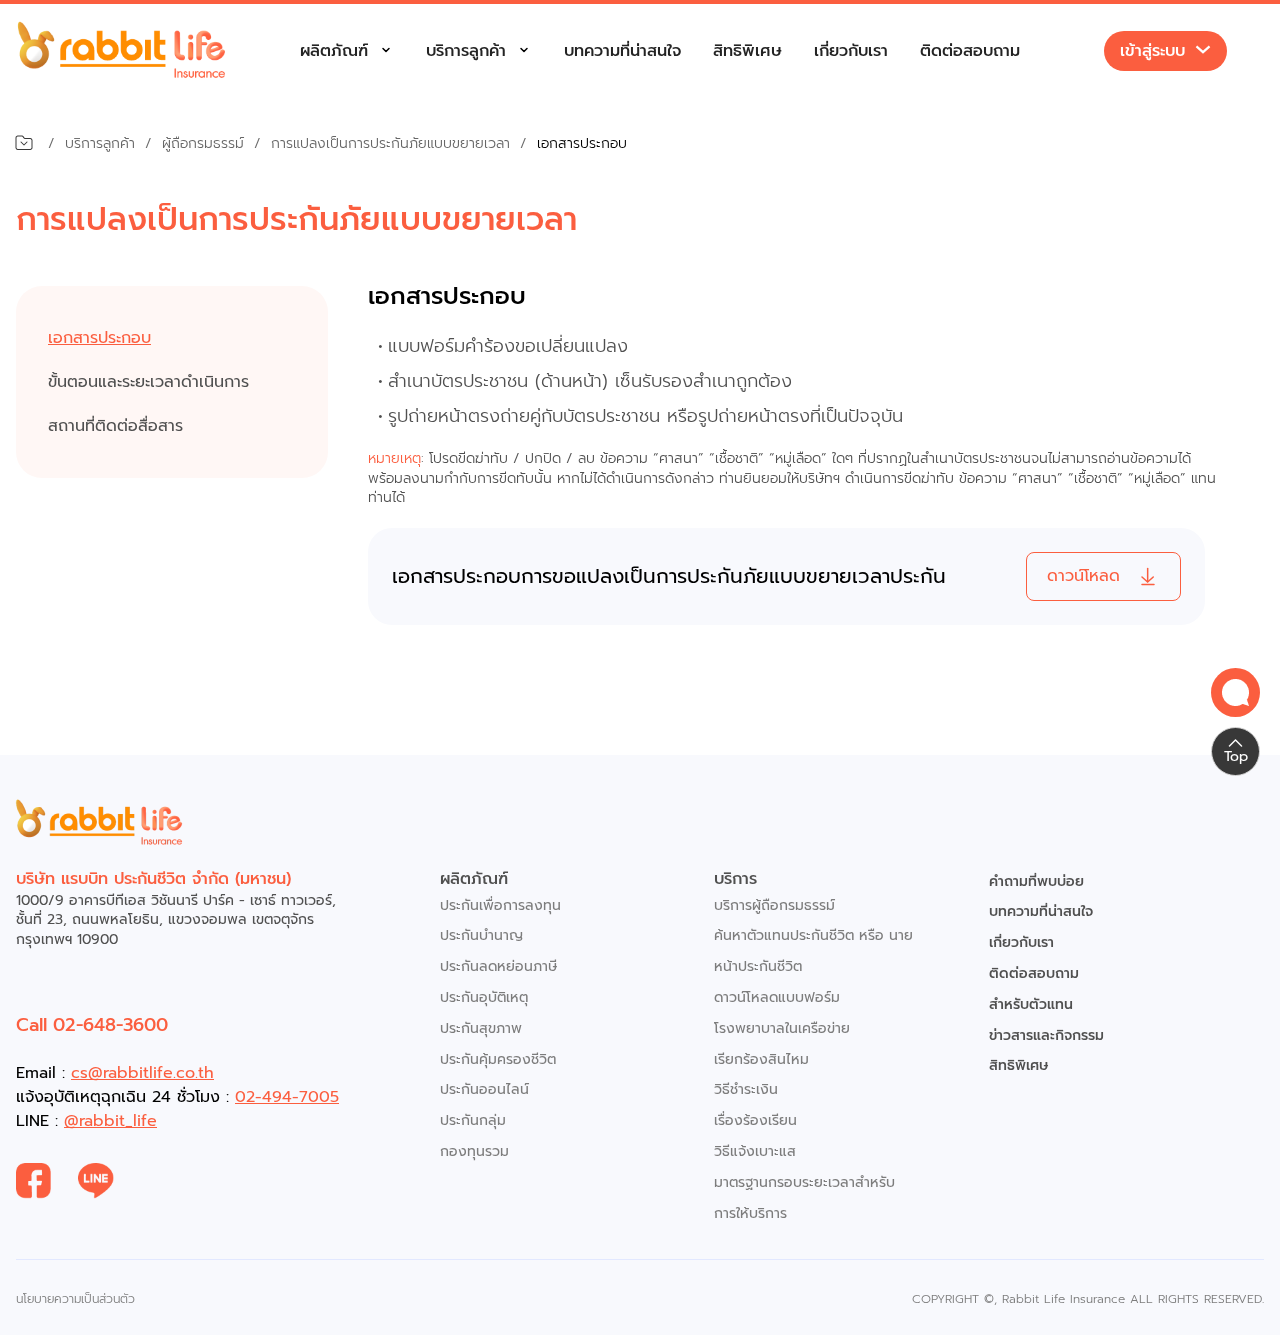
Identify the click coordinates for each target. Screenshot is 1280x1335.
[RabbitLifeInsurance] (47, 1181)
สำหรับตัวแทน (1031, 1004)
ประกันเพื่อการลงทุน (500, 905)
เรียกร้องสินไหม (761, 1059)
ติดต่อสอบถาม (970, 51)
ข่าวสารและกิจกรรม (1046, 1035)
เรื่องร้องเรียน (755, 1120)
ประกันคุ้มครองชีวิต (498, 1059)
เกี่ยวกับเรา (851, 51)
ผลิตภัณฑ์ (334, 51)
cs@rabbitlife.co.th (142, 1073)
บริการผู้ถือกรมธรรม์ (774, 905)
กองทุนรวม (474, 1151)
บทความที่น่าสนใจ (622, 51)
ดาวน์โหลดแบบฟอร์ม (777, 997)
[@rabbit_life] (109, 1181)
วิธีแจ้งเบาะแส (755, 1151)
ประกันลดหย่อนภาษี (498, 966)
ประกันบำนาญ (481, 935)
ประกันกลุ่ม (473, 1120)
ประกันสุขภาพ (481, 1028)
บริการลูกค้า (466, 51)
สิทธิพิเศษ (747, 51)
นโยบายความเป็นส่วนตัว (75, 1299)
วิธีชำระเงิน (746, 1089)
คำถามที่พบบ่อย (1036, 881)
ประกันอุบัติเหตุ (484, 997)
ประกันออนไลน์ (484, 1089)
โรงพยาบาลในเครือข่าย (782, 1028)
